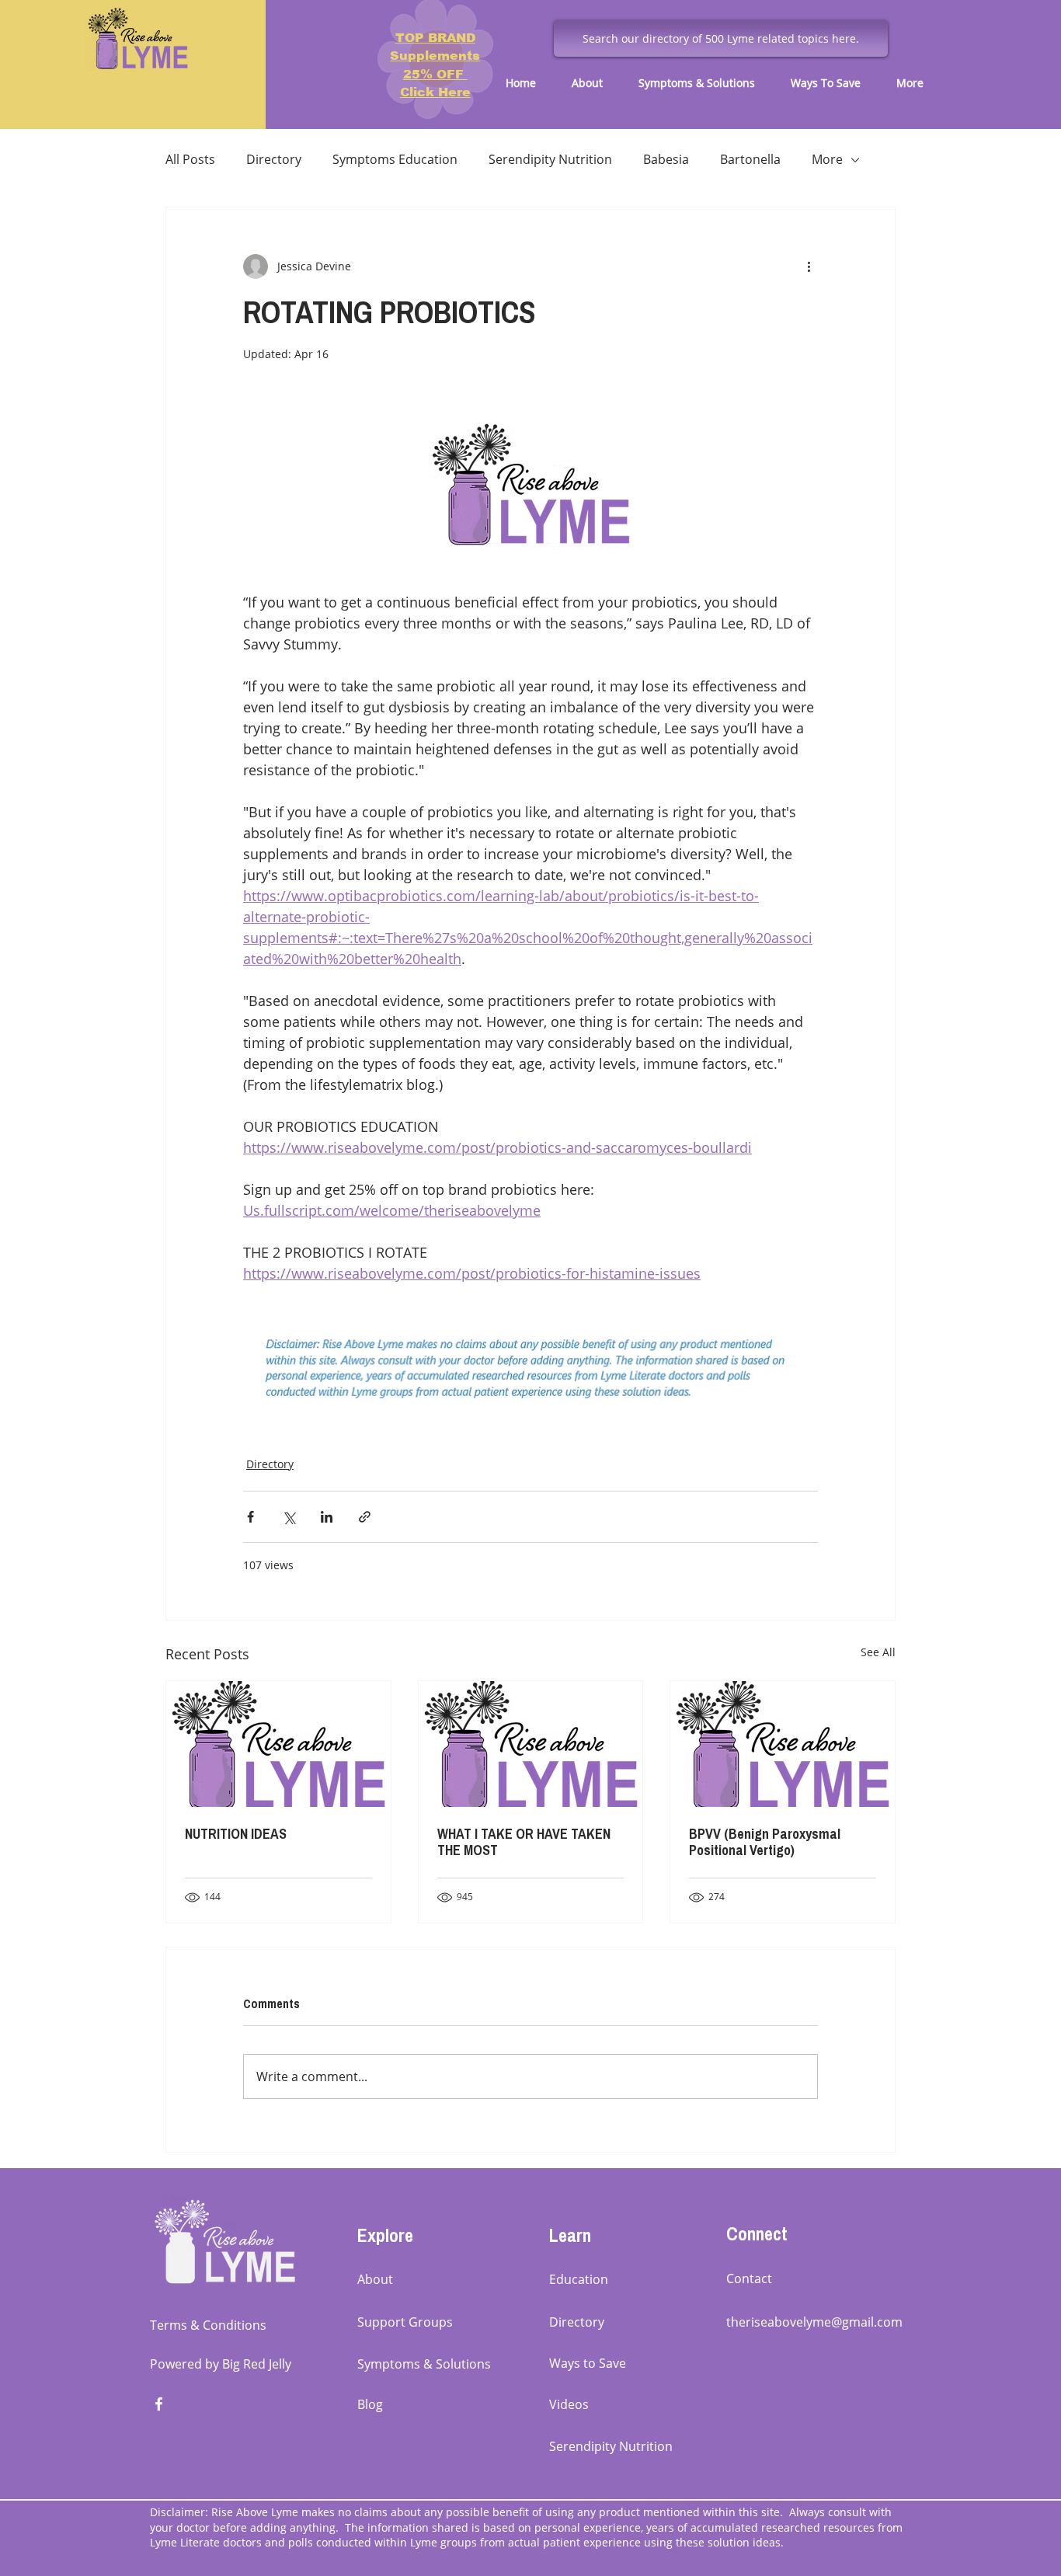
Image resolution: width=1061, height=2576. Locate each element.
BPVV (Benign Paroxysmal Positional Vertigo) (765, 1842)
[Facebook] (159, 2404)
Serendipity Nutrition (550, 159)
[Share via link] (365, 1517)
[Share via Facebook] (250, 1517)
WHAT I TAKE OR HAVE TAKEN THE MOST (524, 1842)
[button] (593, 83)
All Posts (190, 159)
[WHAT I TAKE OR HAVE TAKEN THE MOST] (531, 1744)
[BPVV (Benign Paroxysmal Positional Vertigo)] (783, 1744)
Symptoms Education (395, 159)
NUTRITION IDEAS (236, 1834)
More (827, 159)
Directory (274, 159)
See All (878, 1652)
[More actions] (809, 266)
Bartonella (750, 159)
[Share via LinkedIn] (327, 1517)
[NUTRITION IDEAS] (278, 1744)
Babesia (666, 159)
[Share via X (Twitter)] (289, 1517)
